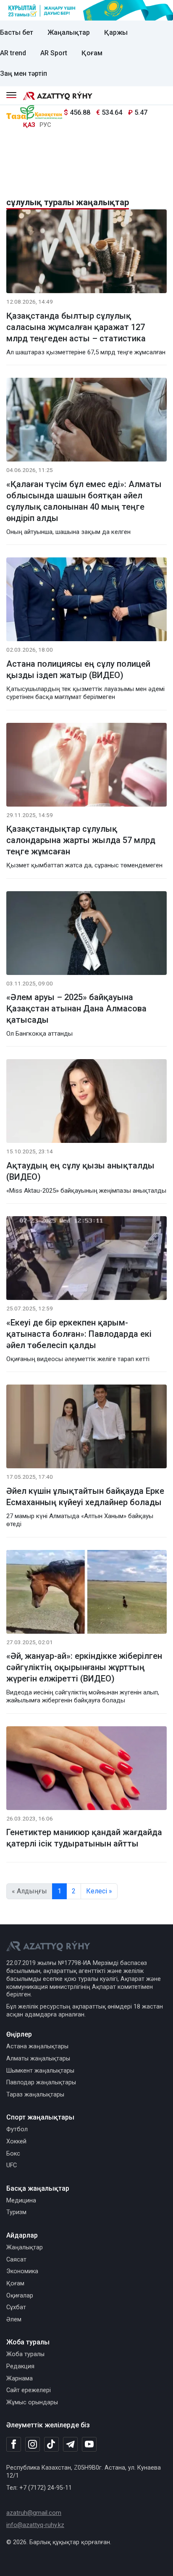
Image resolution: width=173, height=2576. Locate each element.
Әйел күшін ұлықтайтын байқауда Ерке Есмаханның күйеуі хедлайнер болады (85, 1497)
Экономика (22, 2271)
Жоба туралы (25, 2354)
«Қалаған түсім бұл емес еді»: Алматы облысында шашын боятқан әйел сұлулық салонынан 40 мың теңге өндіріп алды (84, 501)
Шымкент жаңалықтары (40, 2071)
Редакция (20, 2366)
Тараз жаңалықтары (35, 2095)
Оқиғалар (20, 2296)
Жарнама (20, 2379)
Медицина (21, 2201)
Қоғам (92, 53)
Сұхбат (16, 2307)
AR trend (13, 53)
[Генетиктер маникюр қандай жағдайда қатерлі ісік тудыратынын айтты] (86, 1770)
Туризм (16, 2212)
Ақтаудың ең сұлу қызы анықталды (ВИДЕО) (80, 1171)
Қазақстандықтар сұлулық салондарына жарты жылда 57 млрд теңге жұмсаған (81, 840)
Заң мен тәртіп (24, 73)
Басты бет (17, 32)
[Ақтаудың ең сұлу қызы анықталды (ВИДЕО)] (86, 1103)
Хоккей (16, 2142)
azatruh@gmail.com (34, 2513)
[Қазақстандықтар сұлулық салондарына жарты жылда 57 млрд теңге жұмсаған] (86, 766)
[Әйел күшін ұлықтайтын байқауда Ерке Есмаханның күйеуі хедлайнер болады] (86, 1428)
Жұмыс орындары (32, 2402)
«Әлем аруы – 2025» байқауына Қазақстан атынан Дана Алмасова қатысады (76, 1008)
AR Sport (54, 53)
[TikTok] (51, 2444)
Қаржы (116, 32)
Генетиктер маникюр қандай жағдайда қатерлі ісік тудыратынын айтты (84, 1838)
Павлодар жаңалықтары (41, 2082)
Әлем (14, 2319)
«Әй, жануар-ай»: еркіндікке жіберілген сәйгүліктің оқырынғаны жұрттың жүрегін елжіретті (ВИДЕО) (84, 1667)
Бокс (13, 2154)
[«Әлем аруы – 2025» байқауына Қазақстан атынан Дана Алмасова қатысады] (86, 935)
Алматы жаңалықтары (38, 2059)
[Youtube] (89, 2445)
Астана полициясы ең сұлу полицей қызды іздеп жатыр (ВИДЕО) (78, 669)
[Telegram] (70, 2445)
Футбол (17, 2129)
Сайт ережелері (29, 2390)
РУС (45, 125)
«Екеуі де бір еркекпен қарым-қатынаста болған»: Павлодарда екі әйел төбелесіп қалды (79, 1334)
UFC (12, 2165)
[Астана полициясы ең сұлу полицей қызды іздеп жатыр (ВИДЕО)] (86, 601)
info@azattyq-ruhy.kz (35, 2525)
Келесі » (99, 1891)
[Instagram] (33, 2444)
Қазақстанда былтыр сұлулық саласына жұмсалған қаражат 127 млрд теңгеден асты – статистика (76, 327)
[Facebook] (14, 2444)
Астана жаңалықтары (37, 2046)
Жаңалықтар (69, 32)
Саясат (16, 2260)
